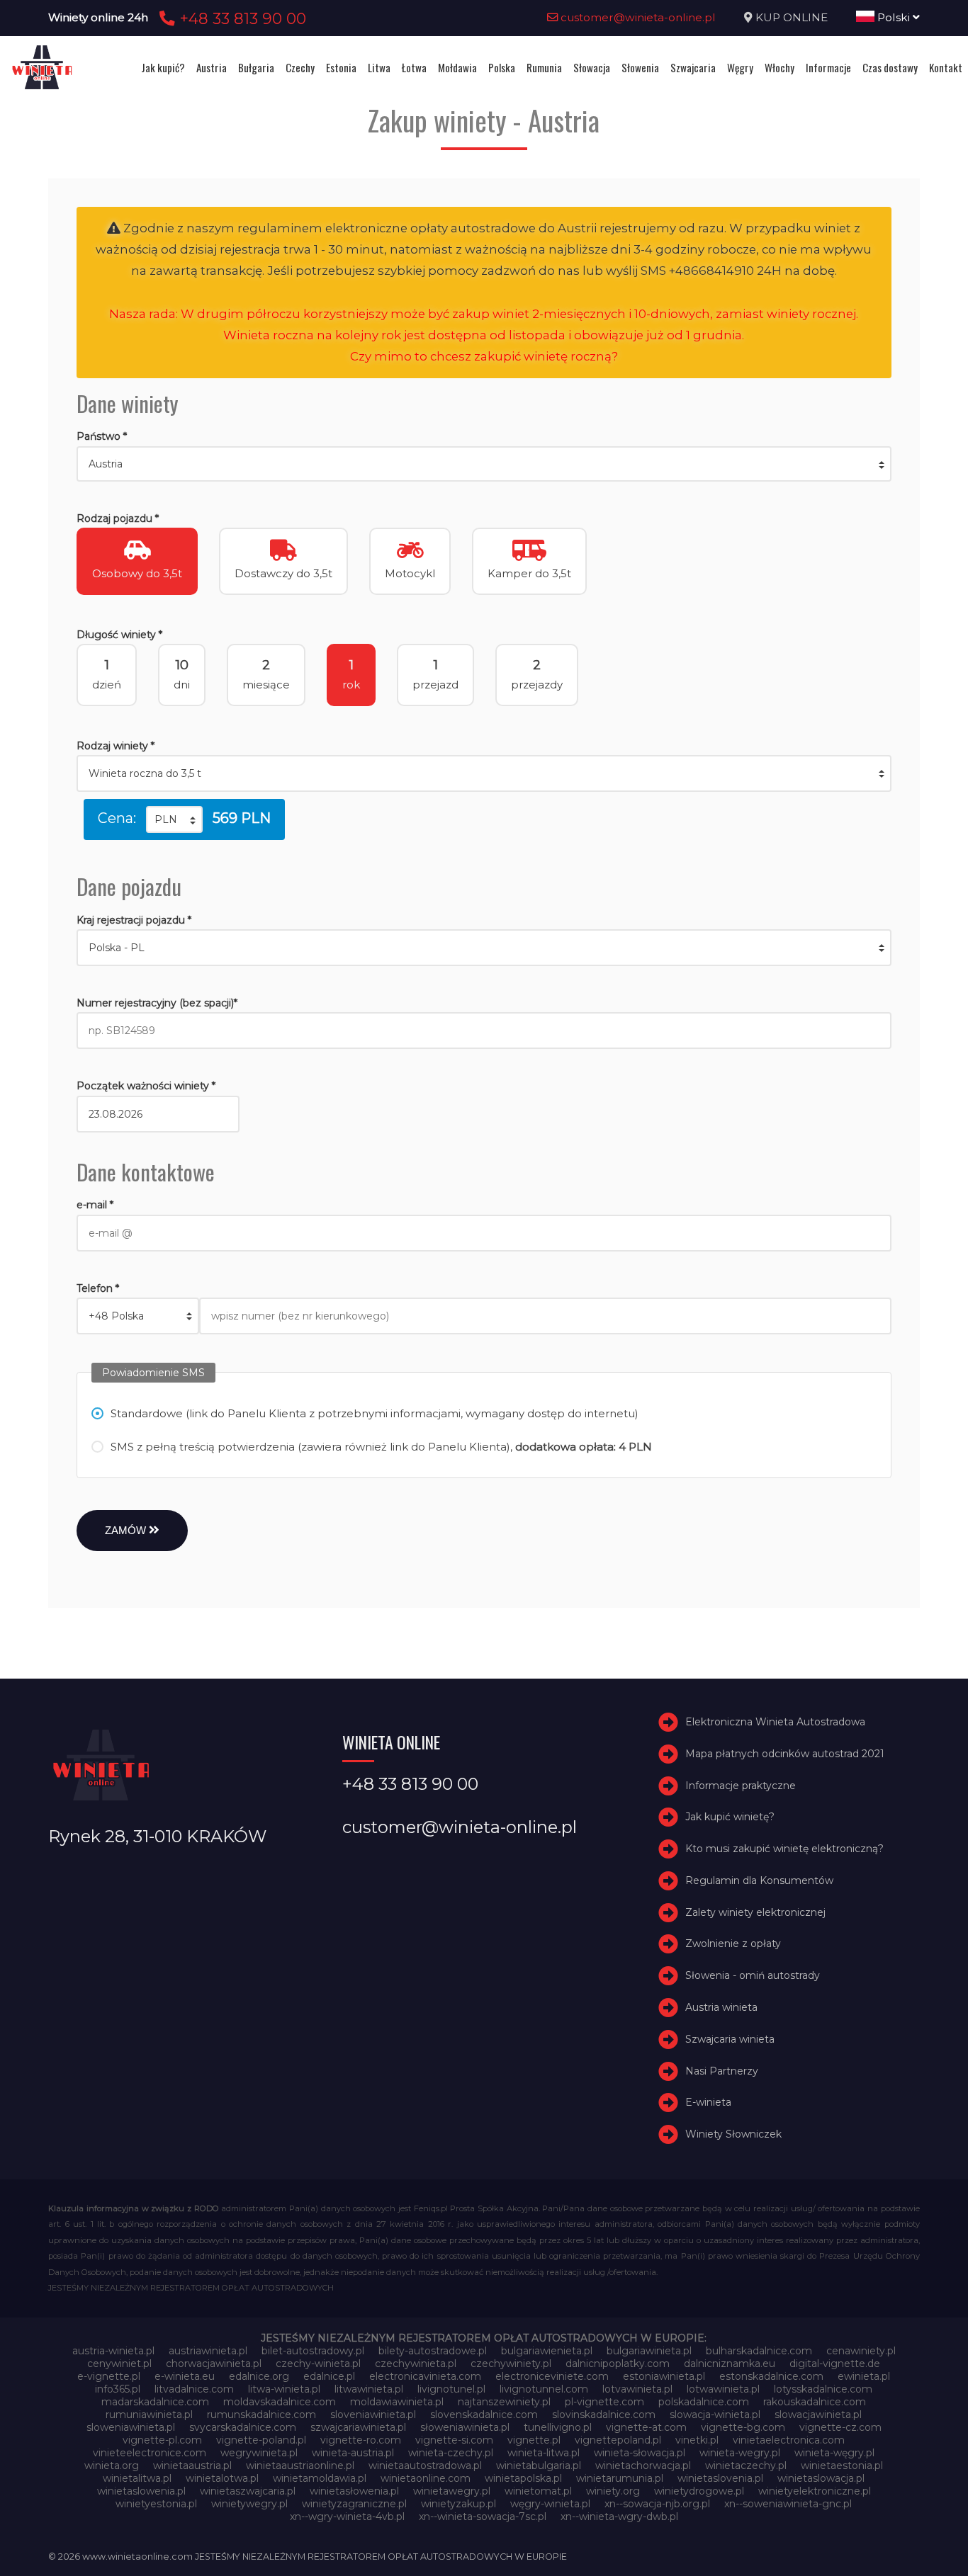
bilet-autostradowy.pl (313, 2351)
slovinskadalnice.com (604, 2415)
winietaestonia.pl (842, 2466)
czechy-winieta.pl (318, 2364)
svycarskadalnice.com (243, 2427)
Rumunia (544, 67)
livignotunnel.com (544, 2389)
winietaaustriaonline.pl (300, 2466)
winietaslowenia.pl (141, 2491)
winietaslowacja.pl (821, 2478)
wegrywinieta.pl (259, 2453)
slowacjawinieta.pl (818, 2415)
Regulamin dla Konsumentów (759, 1880)
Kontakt (946, 67)
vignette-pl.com (162, 2440)
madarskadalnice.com (155, 2402)
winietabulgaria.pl (539, 2466)
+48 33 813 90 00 (241, 18)
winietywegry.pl (249, 2504)
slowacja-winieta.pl (715, 2415)
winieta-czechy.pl (451, 2453)
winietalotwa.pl (222, 2478)
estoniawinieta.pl (664, 2376)
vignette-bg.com (743, 2427)
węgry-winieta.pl (550, 2504)
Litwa (379, 67)
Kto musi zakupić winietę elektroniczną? (784, 1849)
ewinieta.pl (864, 2376)
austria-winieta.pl (113, 2351)
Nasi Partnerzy (722, 2071)
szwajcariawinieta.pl (358, 2427)
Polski (894, 17)
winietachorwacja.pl (643, 2466)
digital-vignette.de (835, 2364)
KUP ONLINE (792, 17)
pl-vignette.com (604, 2402)
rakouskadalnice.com (815, 2402)
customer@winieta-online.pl (637, 17)
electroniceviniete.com (552, 2376)
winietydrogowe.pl (699, 2491)
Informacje (828, 67)
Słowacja (592, 67)
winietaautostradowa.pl (425, 2466)
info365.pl (118, 2389)
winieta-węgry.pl (834, 2453)
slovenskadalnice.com (484, 2415)
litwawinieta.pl (369, 2389)
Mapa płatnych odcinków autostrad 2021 (785, 1754)
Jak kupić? (163, 67)
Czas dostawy (890, 67)
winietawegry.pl (452, 2491)
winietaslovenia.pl (720, 2478)
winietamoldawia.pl (320, 2478)
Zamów (127, 1530)
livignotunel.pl (451, 2389)
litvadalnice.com (194, 2389)
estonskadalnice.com (771, 2376)
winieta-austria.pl (353, 2453)
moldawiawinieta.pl (397, 2402)
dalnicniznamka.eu (730, 2364)
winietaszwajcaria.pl (248, 2491)
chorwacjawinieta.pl (214, 2364)
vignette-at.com (646, 2427)
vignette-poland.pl (261, 2440)
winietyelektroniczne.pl (815, 2491)
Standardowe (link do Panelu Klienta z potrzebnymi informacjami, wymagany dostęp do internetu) (375, 1413)
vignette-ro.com (361, 2440)
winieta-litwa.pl (544, 2453)
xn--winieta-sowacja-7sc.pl (483, 2517)
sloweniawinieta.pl (131, 2427)
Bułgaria (256, 67)
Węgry (740, 67)
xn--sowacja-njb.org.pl (657, 2504)
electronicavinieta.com (425, 2376)
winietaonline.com (426, 2478)
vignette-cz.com (840, 2427)
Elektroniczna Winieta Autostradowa (775, 1722)
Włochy (780, 67)
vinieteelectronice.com (150, 2453)
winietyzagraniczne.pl (354, 2504)
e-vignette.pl (109, 2376)
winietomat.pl (538, 2491)
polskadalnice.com (704, 2402)
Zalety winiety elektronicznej (755, 1912)
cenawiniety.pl (861, 2351)
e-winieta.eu (185, 2376)
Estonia (341, 67)
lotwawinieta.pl (723, 2389)
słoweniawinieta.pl (465, 2427)
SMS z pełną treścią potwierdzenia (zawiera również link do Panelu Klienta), (381, 1447)
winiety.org (613, 2491)
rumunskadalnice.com (261, 2415)
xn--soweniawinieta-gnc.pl (788, 2504)
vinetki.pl (697, 2440)
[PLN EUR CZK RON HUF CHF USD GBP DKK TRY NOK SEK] (174, 819)
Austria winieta (721, 2007)
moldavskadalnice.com (280, 2402)
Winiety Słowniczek (733, 2134)
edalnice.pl (329, 2376)
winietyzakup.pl (458, 2504)
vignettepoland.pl (618, 2440)
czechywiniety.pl (511, 2364)
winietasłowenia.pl (354, 2491)
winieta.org (112, 2466)
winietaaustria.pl (192, 2466)
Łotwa (414, 67)
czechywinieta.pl (416, 2364)
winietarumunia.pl (620, 2478)
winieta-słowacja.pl (640, 2453)
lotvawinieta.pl (637, 2389)
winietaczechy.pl (746, 2466)
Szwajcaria (693, 67)
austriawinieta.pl (208, 2351)
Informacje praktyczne (741, 1786)
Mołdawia (457, 67)
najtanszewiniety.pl (504, 2402)
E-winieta (708, 2103)
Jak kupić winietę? (730, 1817)
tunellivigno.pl (558, 2427)
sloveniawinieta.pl (373, 2415)
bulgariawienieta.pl (547, 2351)
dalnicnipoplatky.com (618, 2364)
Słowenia (640, 67)
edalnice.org (259, 2376)
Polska (502, 67)
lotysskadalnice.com (823, 2389)
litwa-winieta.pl (284, 2389)
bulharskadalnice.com (759, 2351)
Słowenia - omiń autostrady (753, 1975)
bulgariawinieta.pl (649, 2351)
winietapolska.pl (523, 2478)
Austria (212, 67)
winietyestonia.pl (156, 2504)
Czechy (300, 67)
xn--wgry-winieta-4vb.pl (347, 2517)
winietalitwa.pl (137, 2478)
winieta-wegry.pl (740, 2453)
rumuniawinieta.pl (149, 2415)
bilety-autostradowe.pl (433, 2351)
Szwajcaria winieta (730, 2039)
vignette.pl (534, 2440)
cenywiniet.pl (119, 2364)
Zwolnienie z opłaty (733, 1944)
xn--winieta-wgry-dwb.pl (619, 2517)
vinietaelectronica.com (789, 2440)
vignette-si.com (454, 2440)
